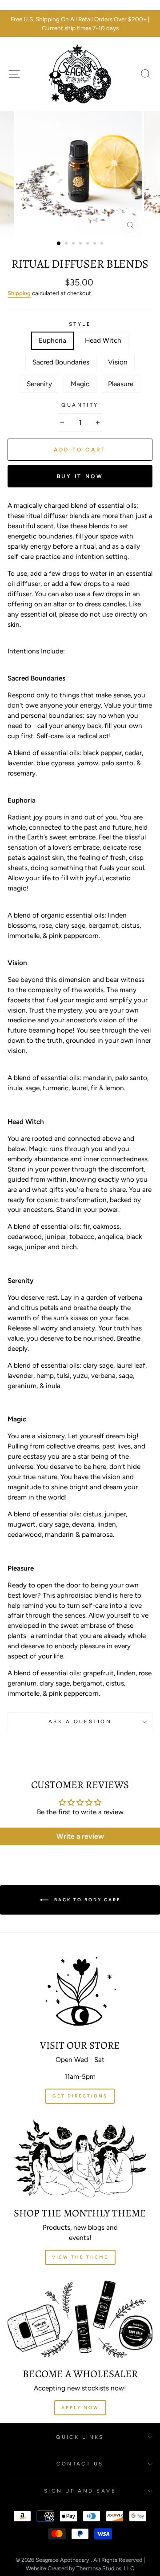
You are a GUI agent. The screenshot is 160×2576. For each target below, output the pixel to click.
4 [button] (81, 244)
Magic (80, 384)
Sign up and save (80, 2491)
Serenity (39, 384)
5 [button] (88, 244)
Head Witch (103, 340)
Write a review (80, 1836)
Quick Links (80, 2437)
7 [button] (103, 244)
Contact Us (80, 2464)
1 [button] (59, 244)
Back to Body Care (86, 1899)
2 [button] (67, 244)
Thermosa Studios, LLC (105, 2568)
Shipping (19, 293)
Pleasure (121, 384)
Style (80, 324)
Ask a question (80, 1721)
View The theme (80, 2257)
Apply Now (80, 2408)
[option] (80, 24)
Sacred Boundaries (61, 362)
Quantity (80, 405)
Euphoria (52, 340)
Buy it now (80, 476)
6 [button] (96, 244)
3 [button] (74, 244)
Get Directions (80, 2096)
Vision (118, 362)
